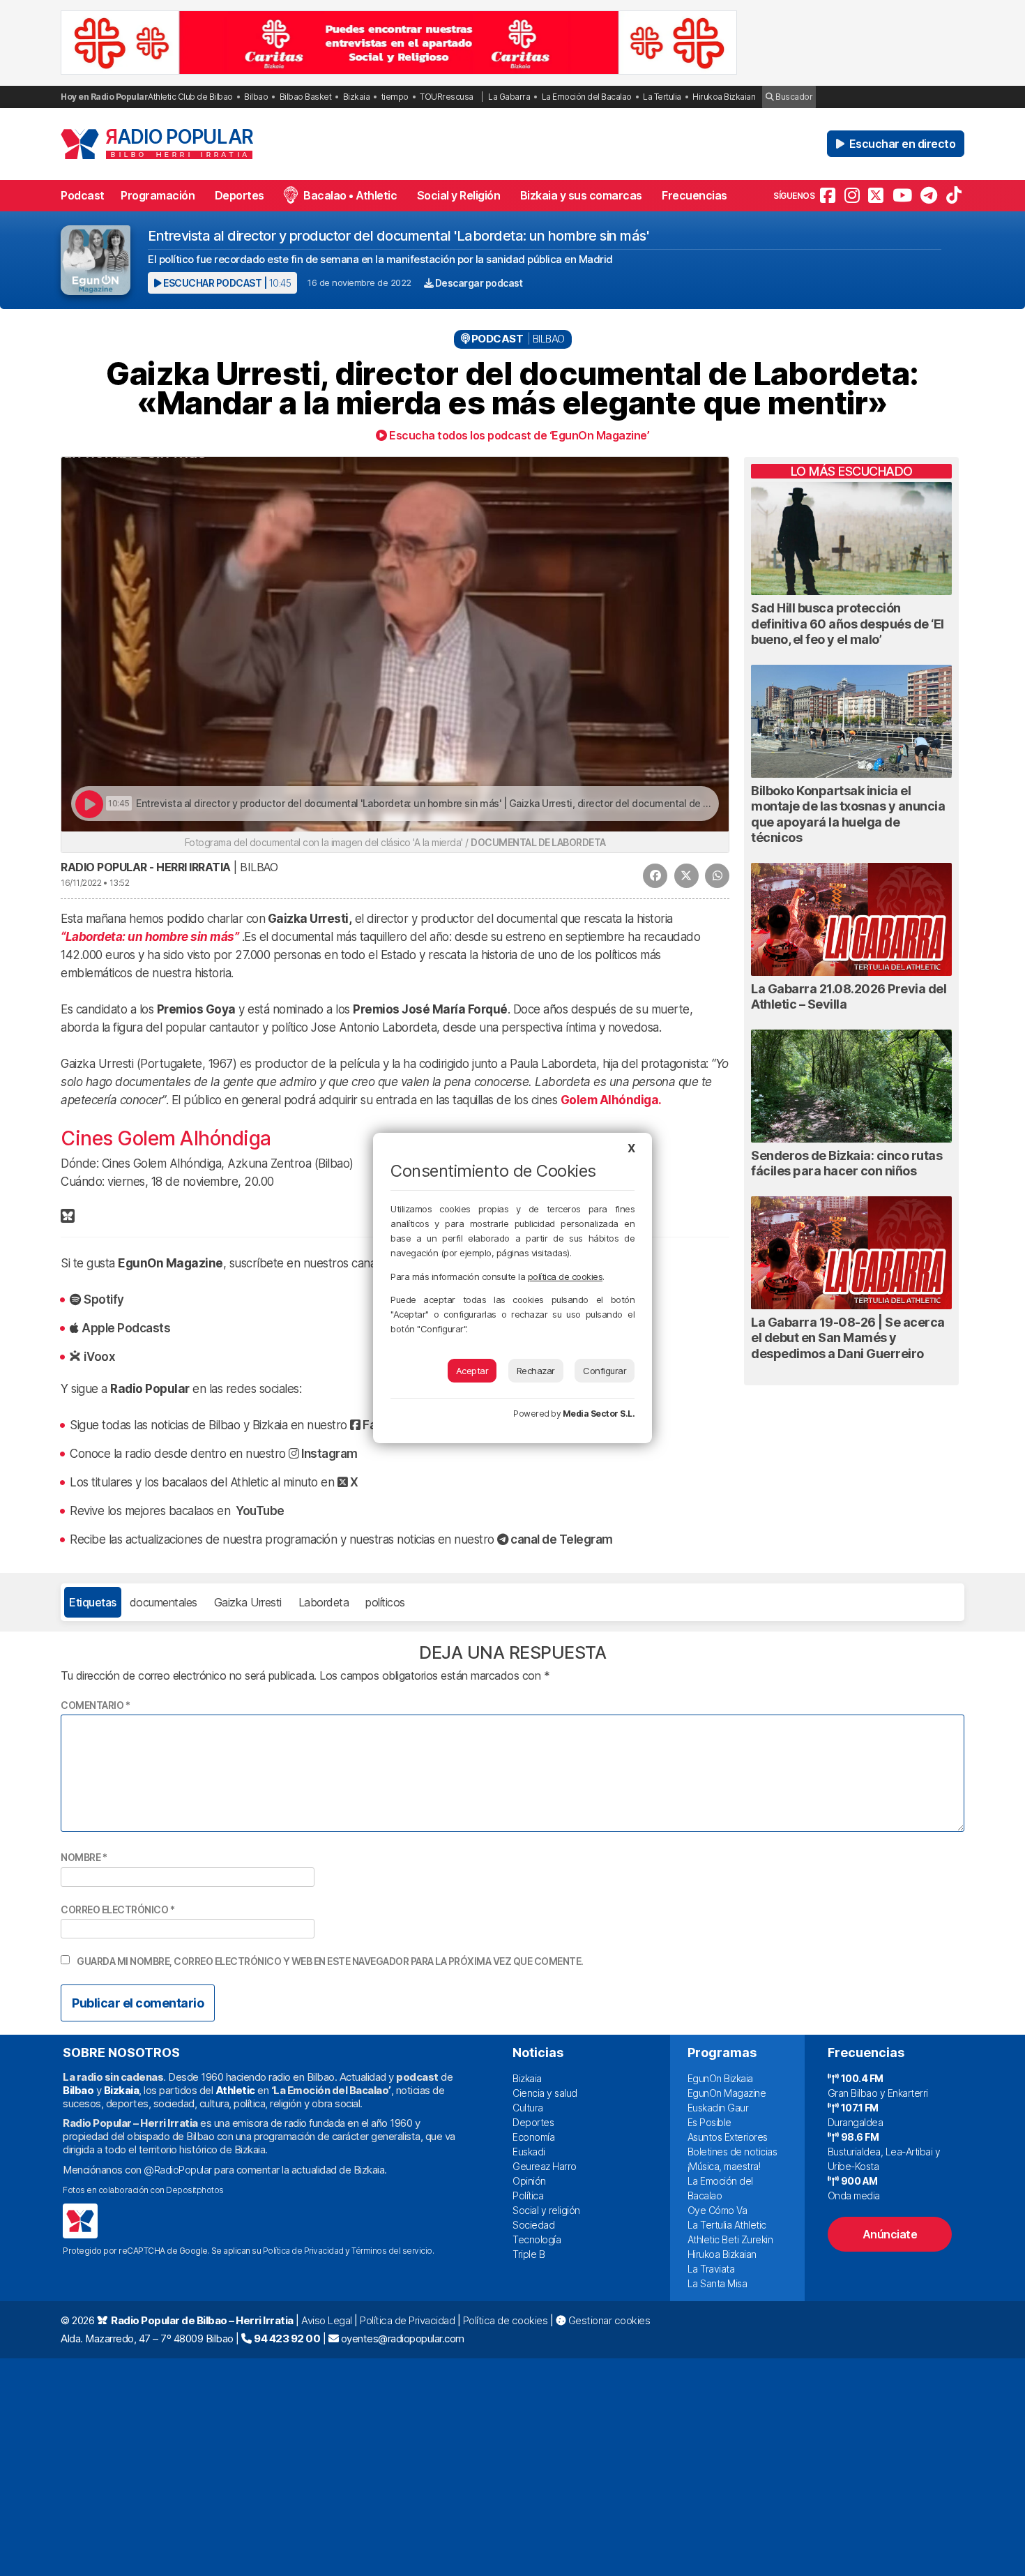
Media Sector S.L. (599, 1414)
